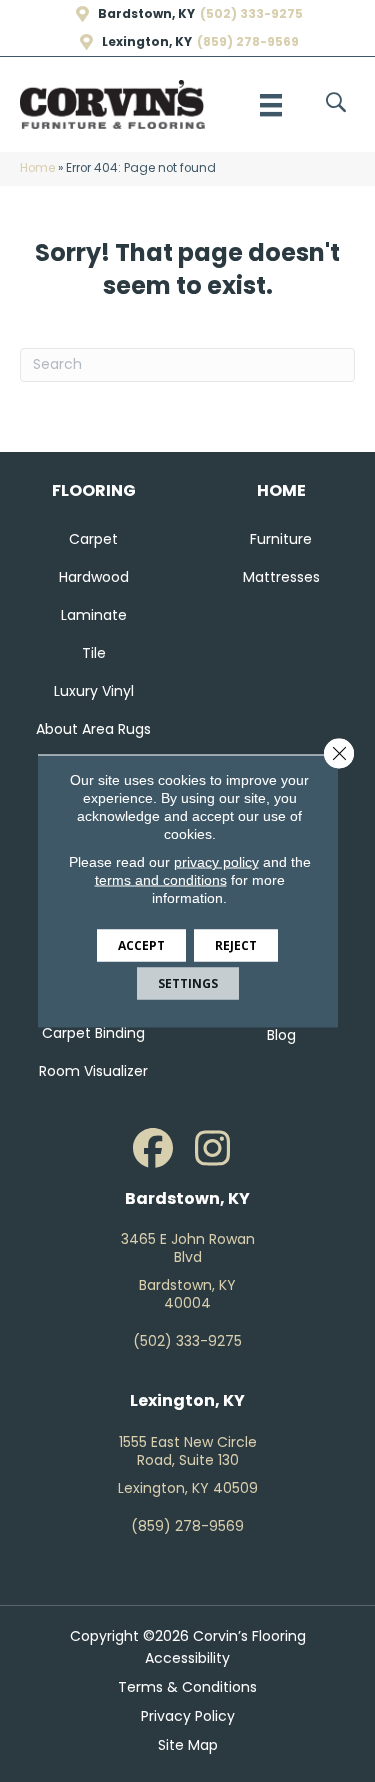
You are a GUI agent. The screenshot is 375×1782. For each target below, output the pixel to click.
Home (37, 168)
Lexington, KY (147, 42)
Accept (141, 945)
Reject (236, 945)
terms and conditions (161, 880)
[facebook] (153, 1149)
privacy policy (216, 862)
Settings (188, 983)
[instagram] (213, 1149)
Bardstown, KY (146, 14)
